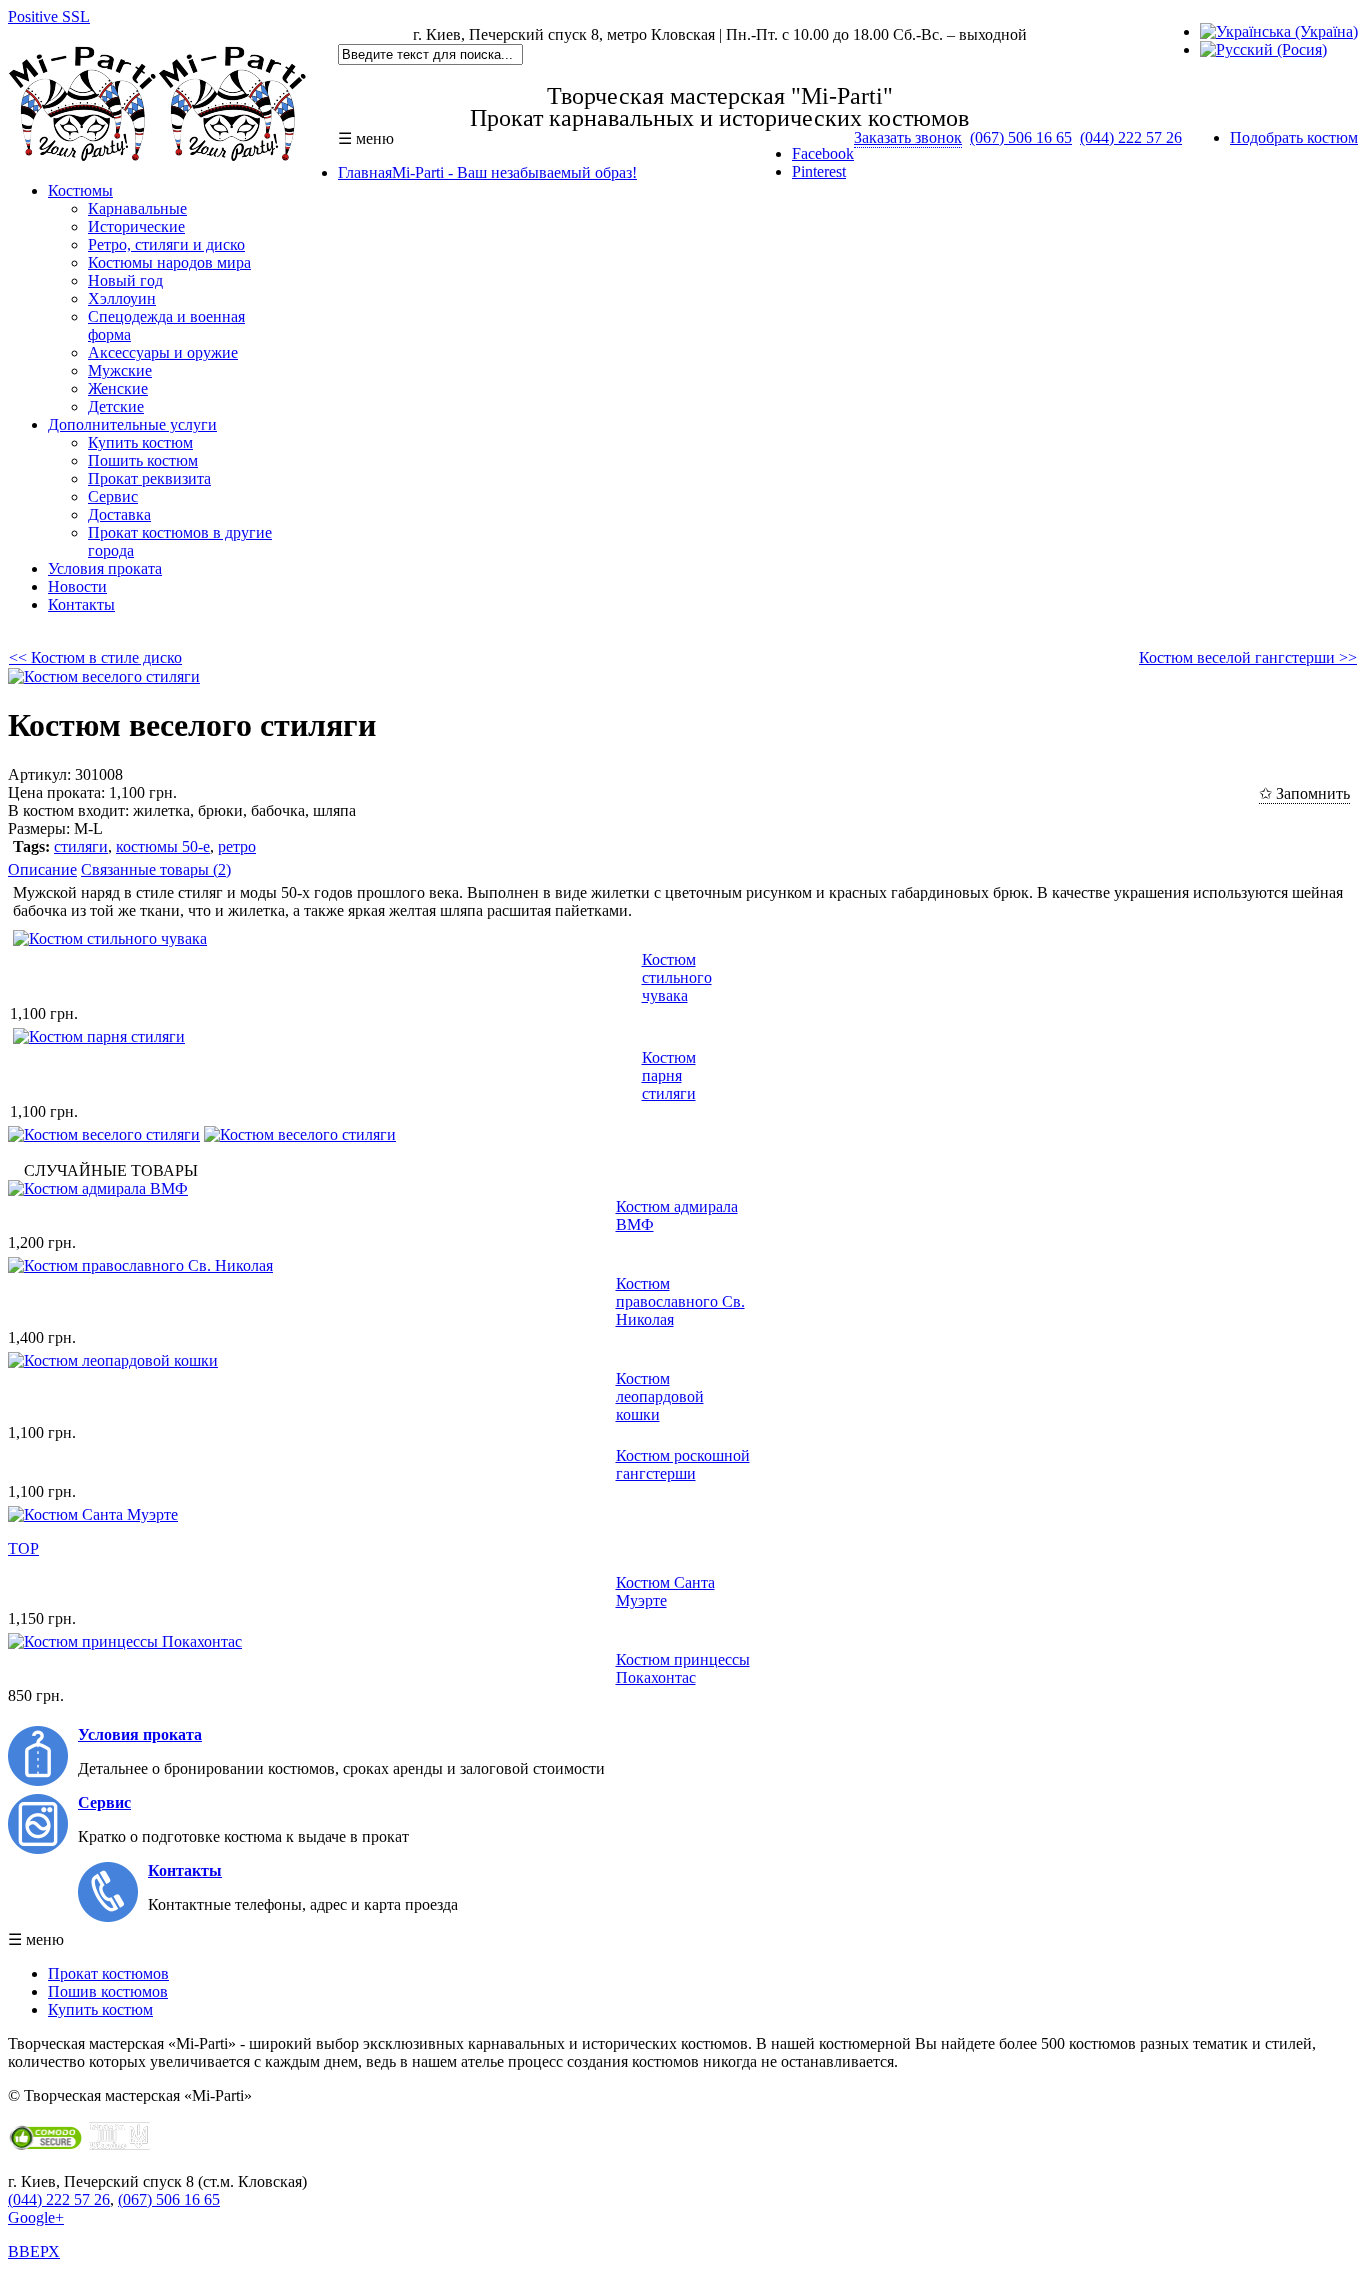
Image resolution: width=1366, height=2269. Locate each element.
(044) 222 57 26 (1131, 137)
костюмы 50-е (163, 846)
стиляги (81, 846)
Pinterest (819, 171)
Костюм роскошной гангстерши (683, 1464)
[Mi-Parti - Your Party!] (158, 156)
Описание (42, 869)
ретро (237, 846)
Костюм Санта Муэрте (665, 1591)
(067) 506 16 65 (1021, 137)
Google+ (36, 2217)
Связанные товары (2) (156, 869)
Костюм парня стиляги (669, 1075)
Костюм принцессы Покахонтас (683, 1668)
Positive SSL (49, 16)
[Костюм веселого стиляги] (104, 676)
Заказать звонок (908, 137)
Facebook (823, 153)
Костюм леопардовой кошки (660, 1396)
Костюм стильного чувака (677, 977)
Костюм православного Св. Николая (680, 1301)
